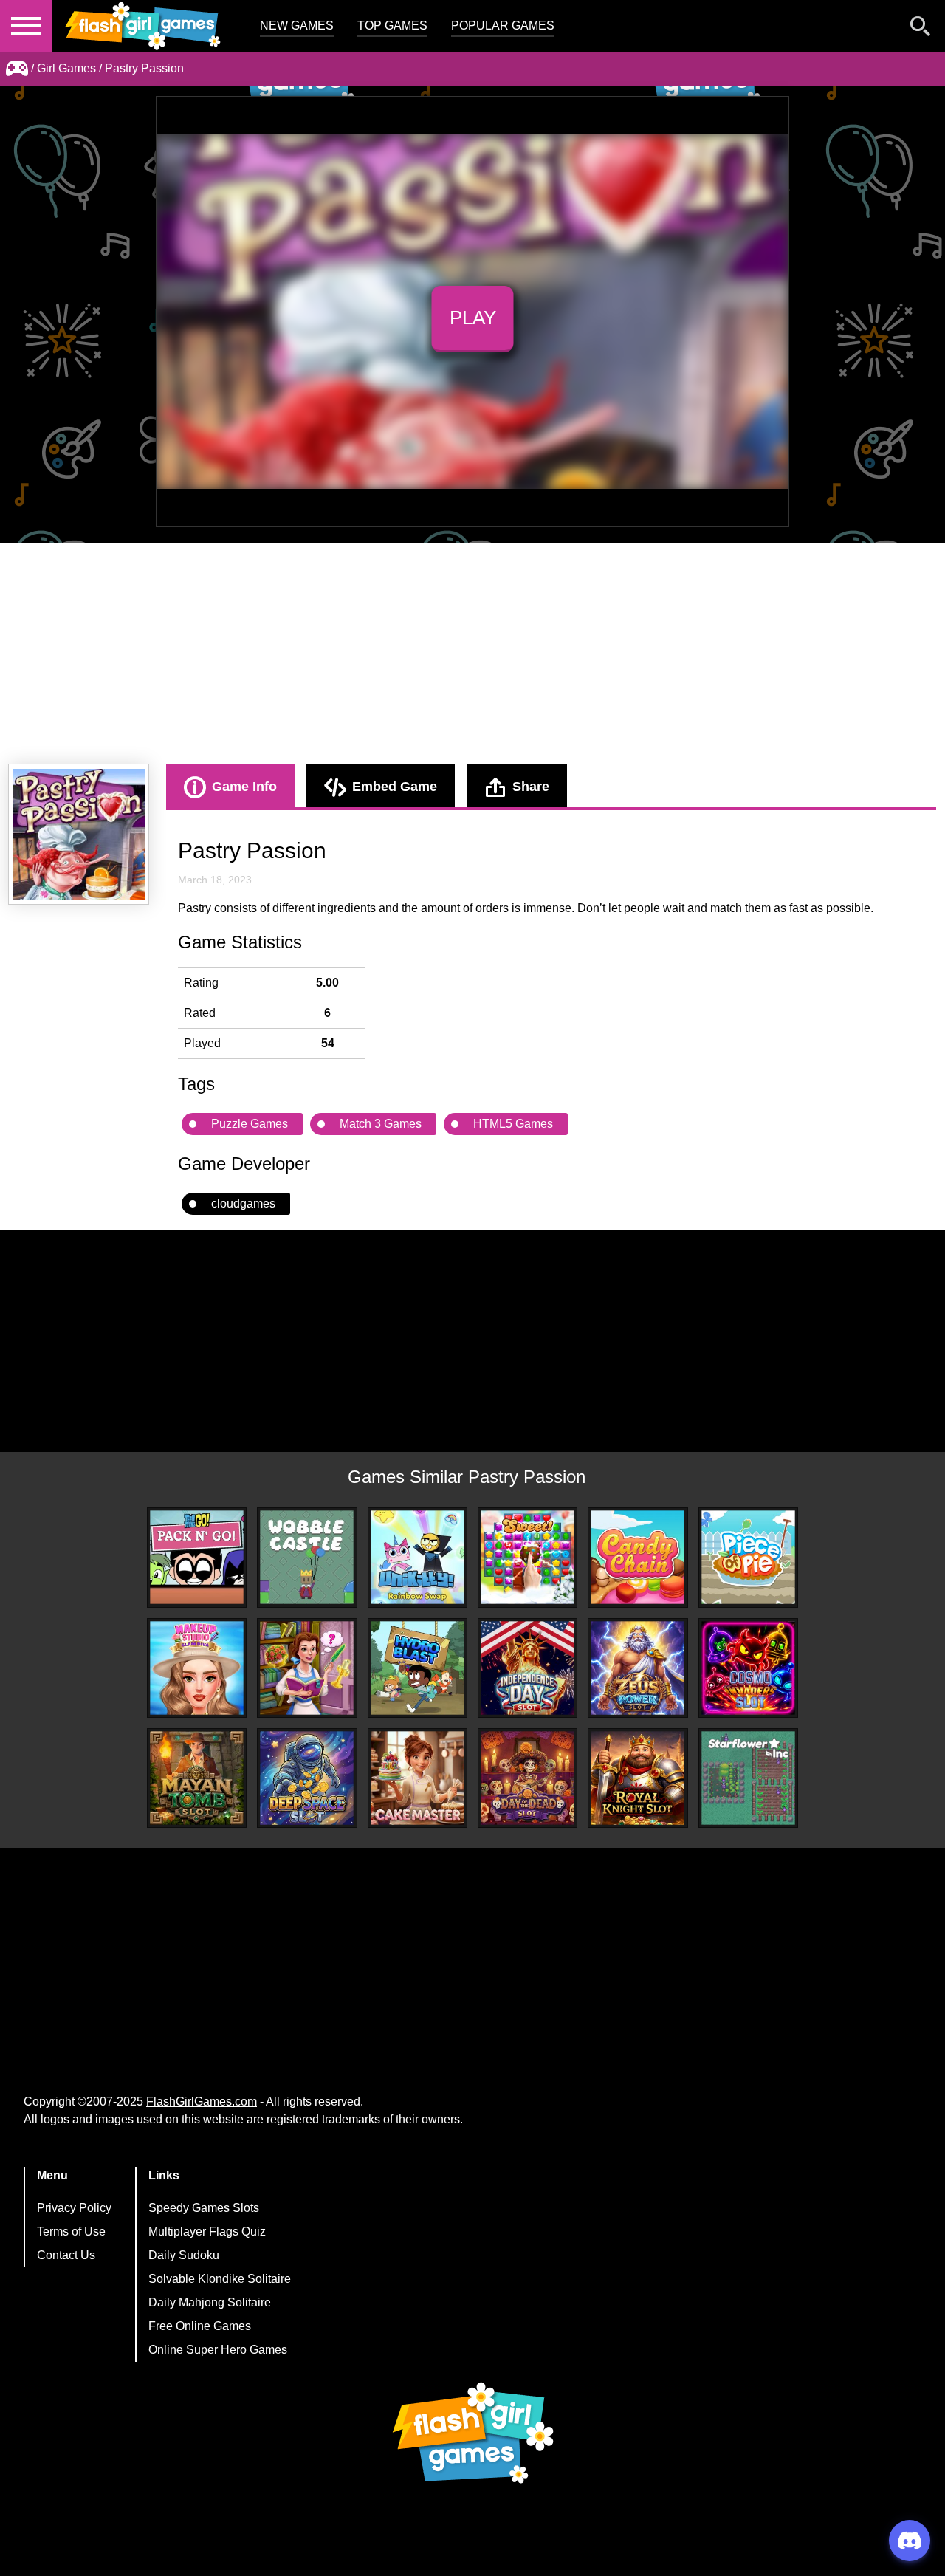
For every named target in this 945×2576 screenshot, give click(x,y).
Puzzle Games (250, 1124)
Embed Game (395, 787)
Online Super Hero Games (218, 2350)
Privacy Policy (74, 2208)
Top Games (392, 25)
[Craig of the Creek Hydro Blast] (417, 1668)
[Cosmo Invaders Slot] (748, 1668)
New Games (297, 25)
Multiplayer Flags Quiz (207, 2231)
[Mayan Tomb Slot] (197, 1778)
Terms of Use (71, 2231)
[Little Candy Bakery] (528, 1557)
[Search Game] (921, 29)
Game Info (244, 787)
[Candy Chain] (638, 1557)
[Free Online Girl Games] (17, 69)
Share (531, 787)
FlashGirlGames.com (202, 2101)
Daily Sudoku (184, 2255)
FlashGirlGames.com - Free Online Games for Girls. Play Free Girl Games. (144, 26)
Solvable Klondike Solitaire (220, 2279)
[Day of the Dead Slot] (528, 1778)
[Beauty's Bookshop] (307, 1668)
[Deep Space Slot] (307, 1778)
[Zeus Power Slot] (638, 1668)
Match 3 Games (381, 1124)
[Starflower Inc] (748, 1778)
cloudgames (243, 1203)
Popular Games (503, 25)
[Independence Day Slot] (528, 1668)
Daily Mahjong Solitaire (210, 2302)
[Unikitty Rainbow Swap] (417, 1557)
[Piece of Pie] (748, 1557)
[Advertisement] (472, 654)
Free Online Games (200, 2326)
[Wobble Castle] (307, 1557)
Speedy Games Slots (204, 2208)
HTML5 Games (513, 1124)
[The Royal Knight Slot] (638, 1778)
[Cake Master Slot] (417, 1778)
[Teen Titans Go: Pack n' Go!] (197, 1557)
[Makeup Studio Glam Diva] (197, 1668)
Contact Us (66, 2255)
